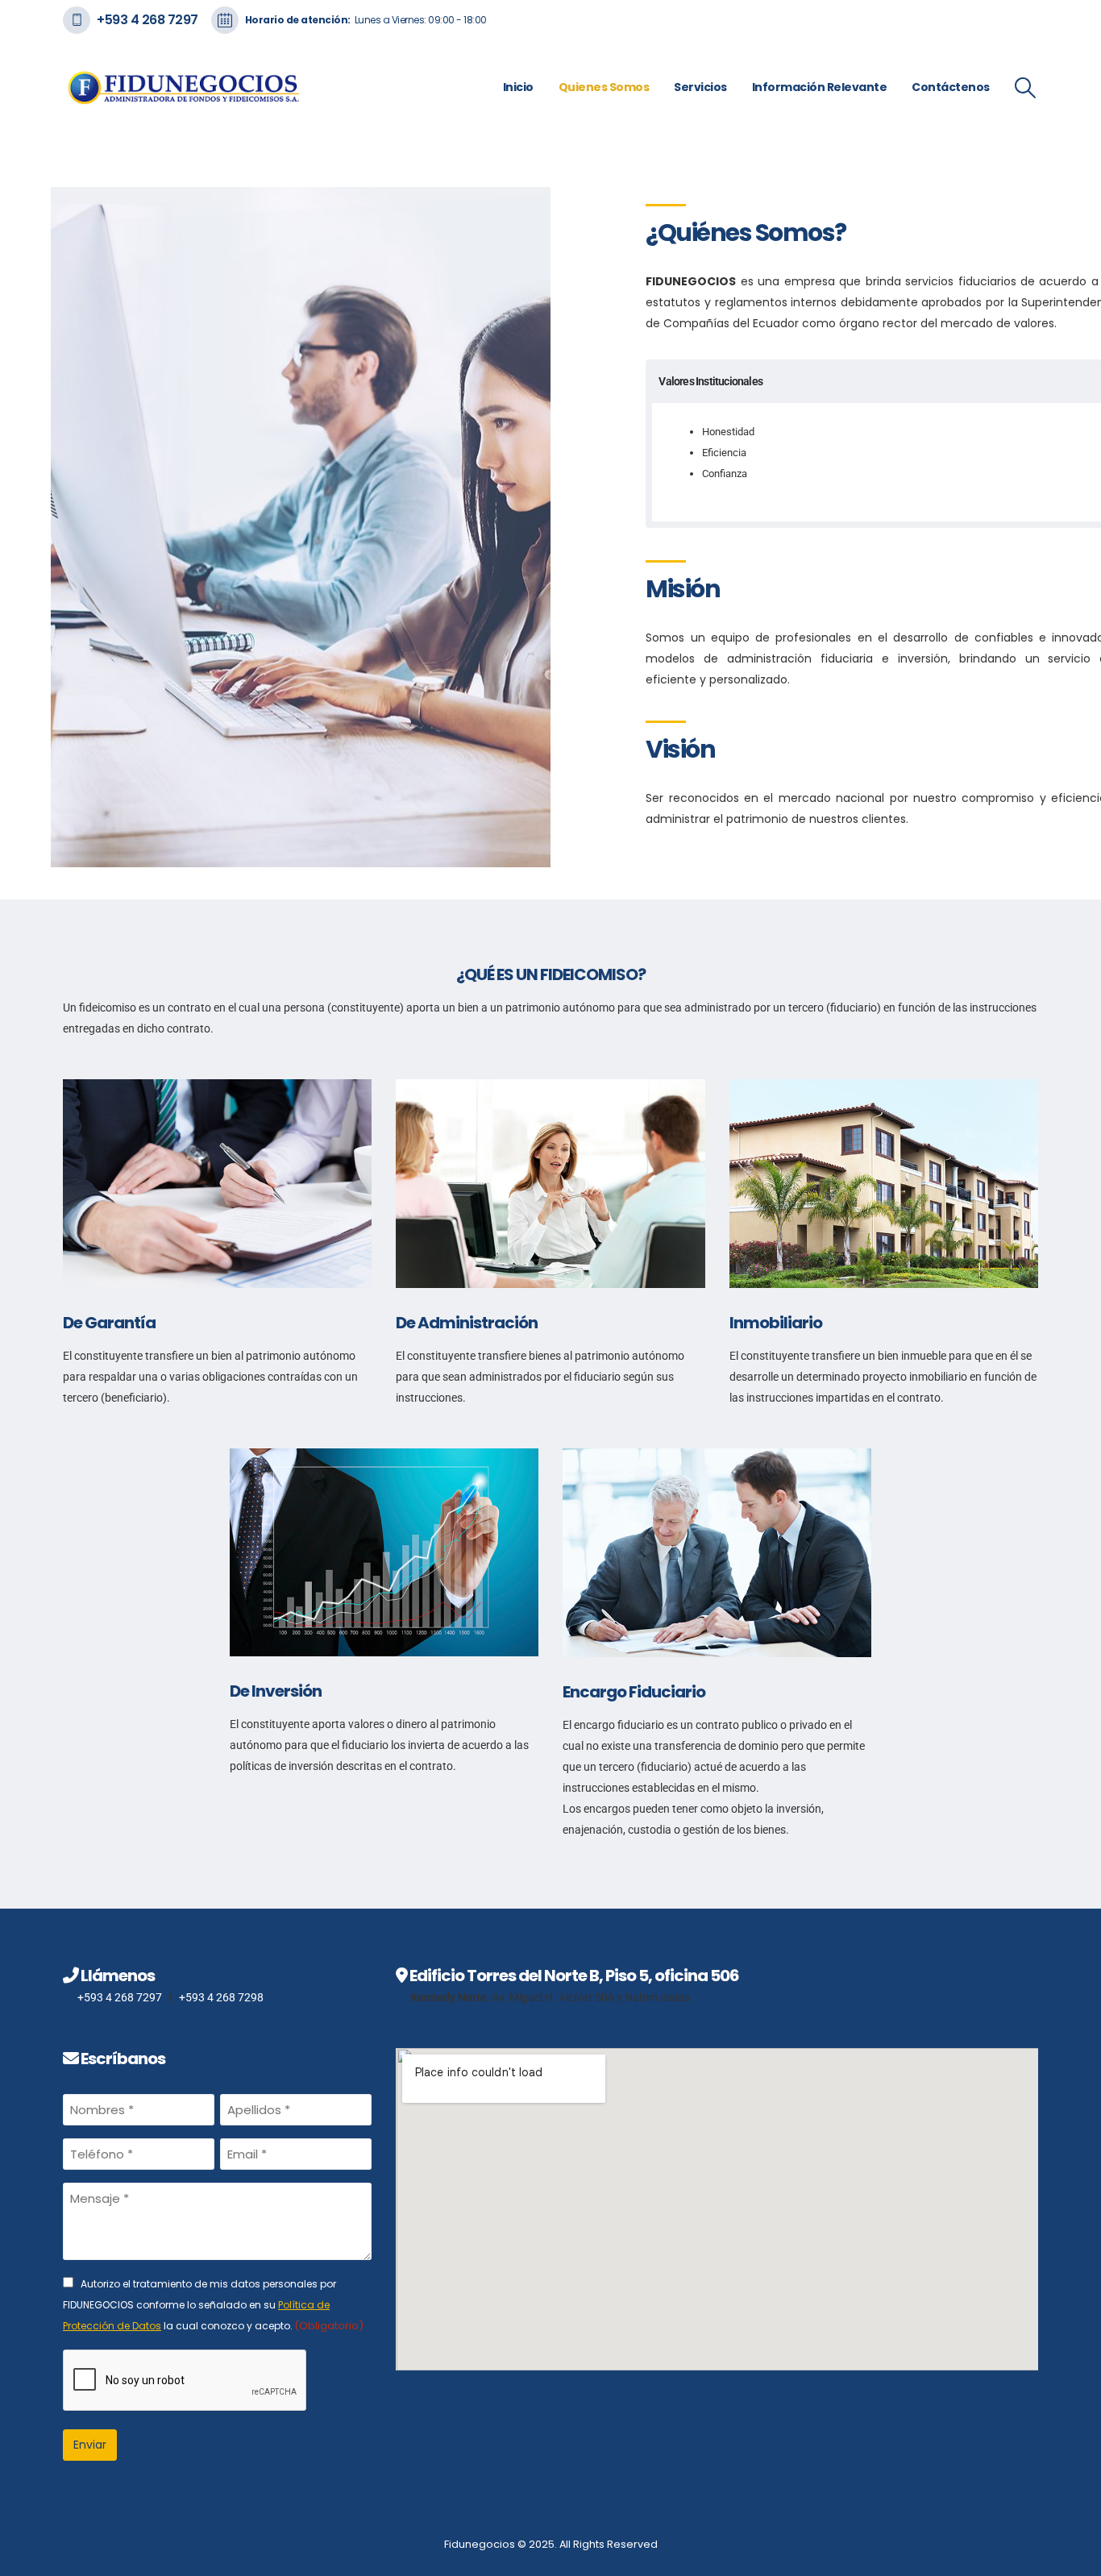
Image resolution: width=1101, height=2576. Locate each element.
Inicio (518, 87)
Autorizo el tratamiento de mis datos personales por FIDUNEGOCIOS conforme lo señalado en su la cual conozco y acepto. (213, 2306)
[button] (1026, 88)
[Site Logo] (184, 87)
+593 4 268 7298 (221, 1997)
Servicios (700, 87)
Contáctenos (951, 87)
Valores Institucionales (710, 382)
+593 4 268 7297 (147, 20)
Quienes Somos (604, 87)
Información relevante (820, 87)
